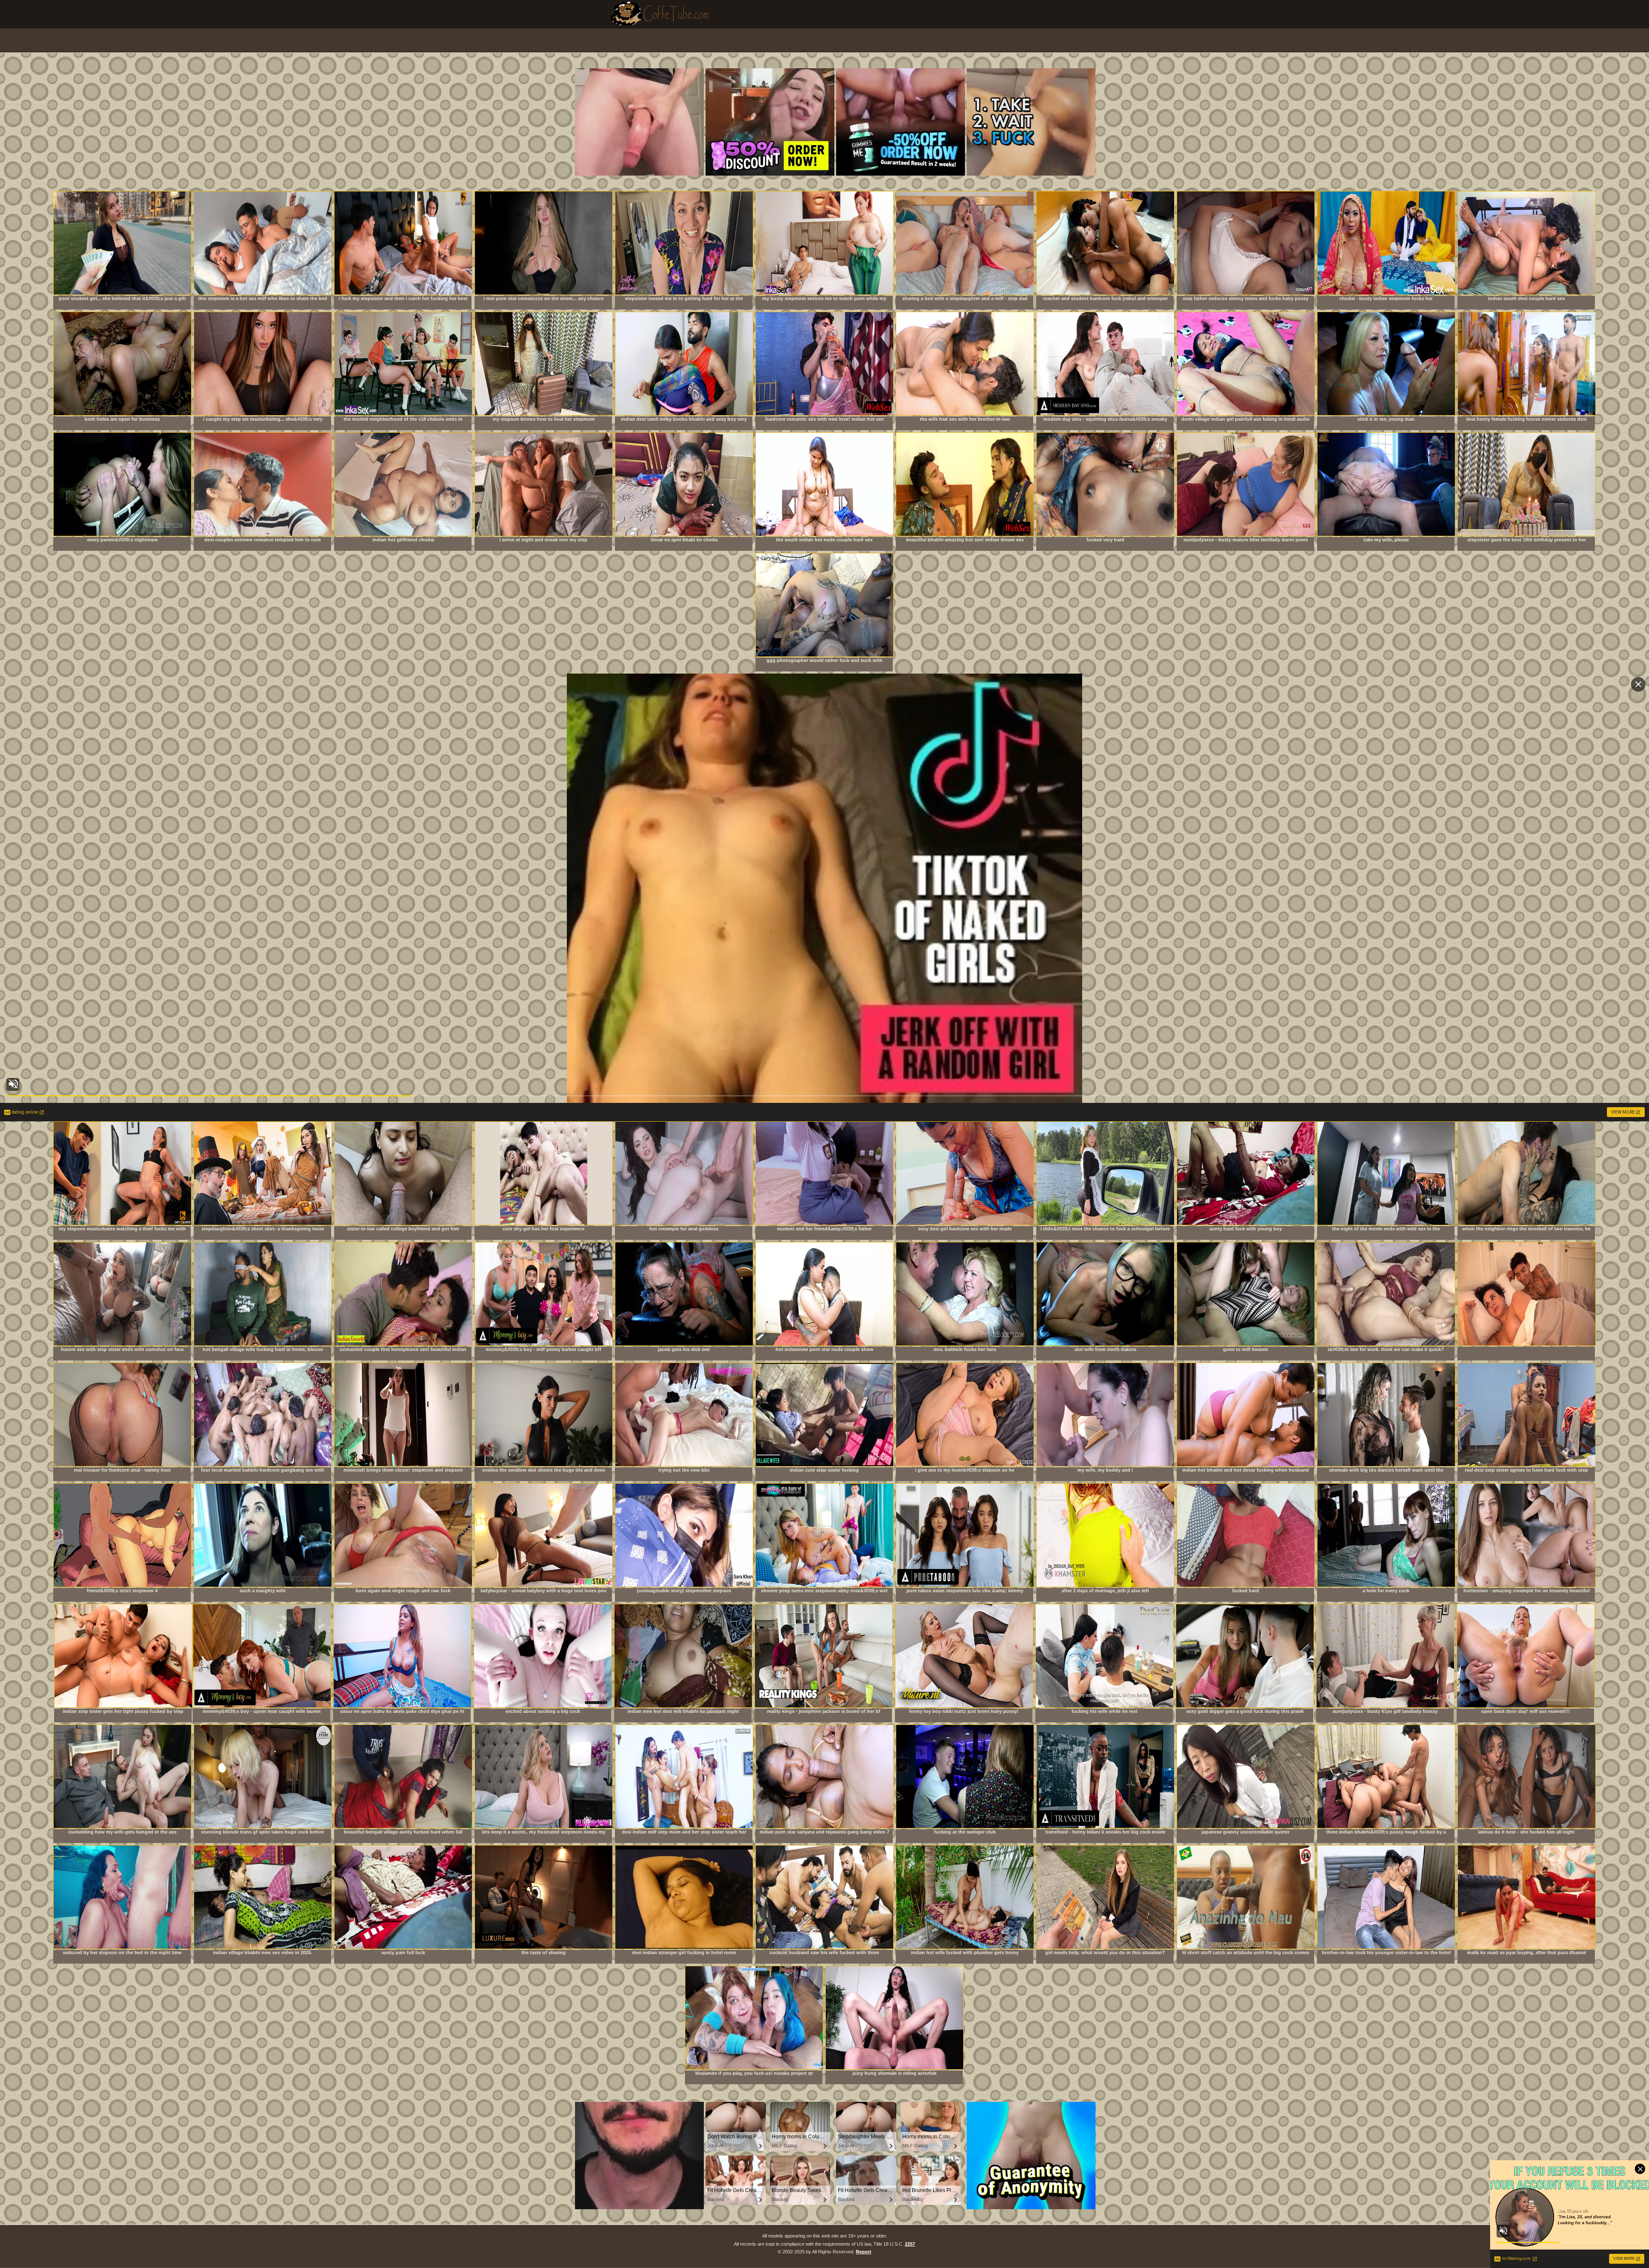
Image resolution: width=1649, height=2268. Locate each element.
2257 (910, 2244)
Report (864, 2252)
